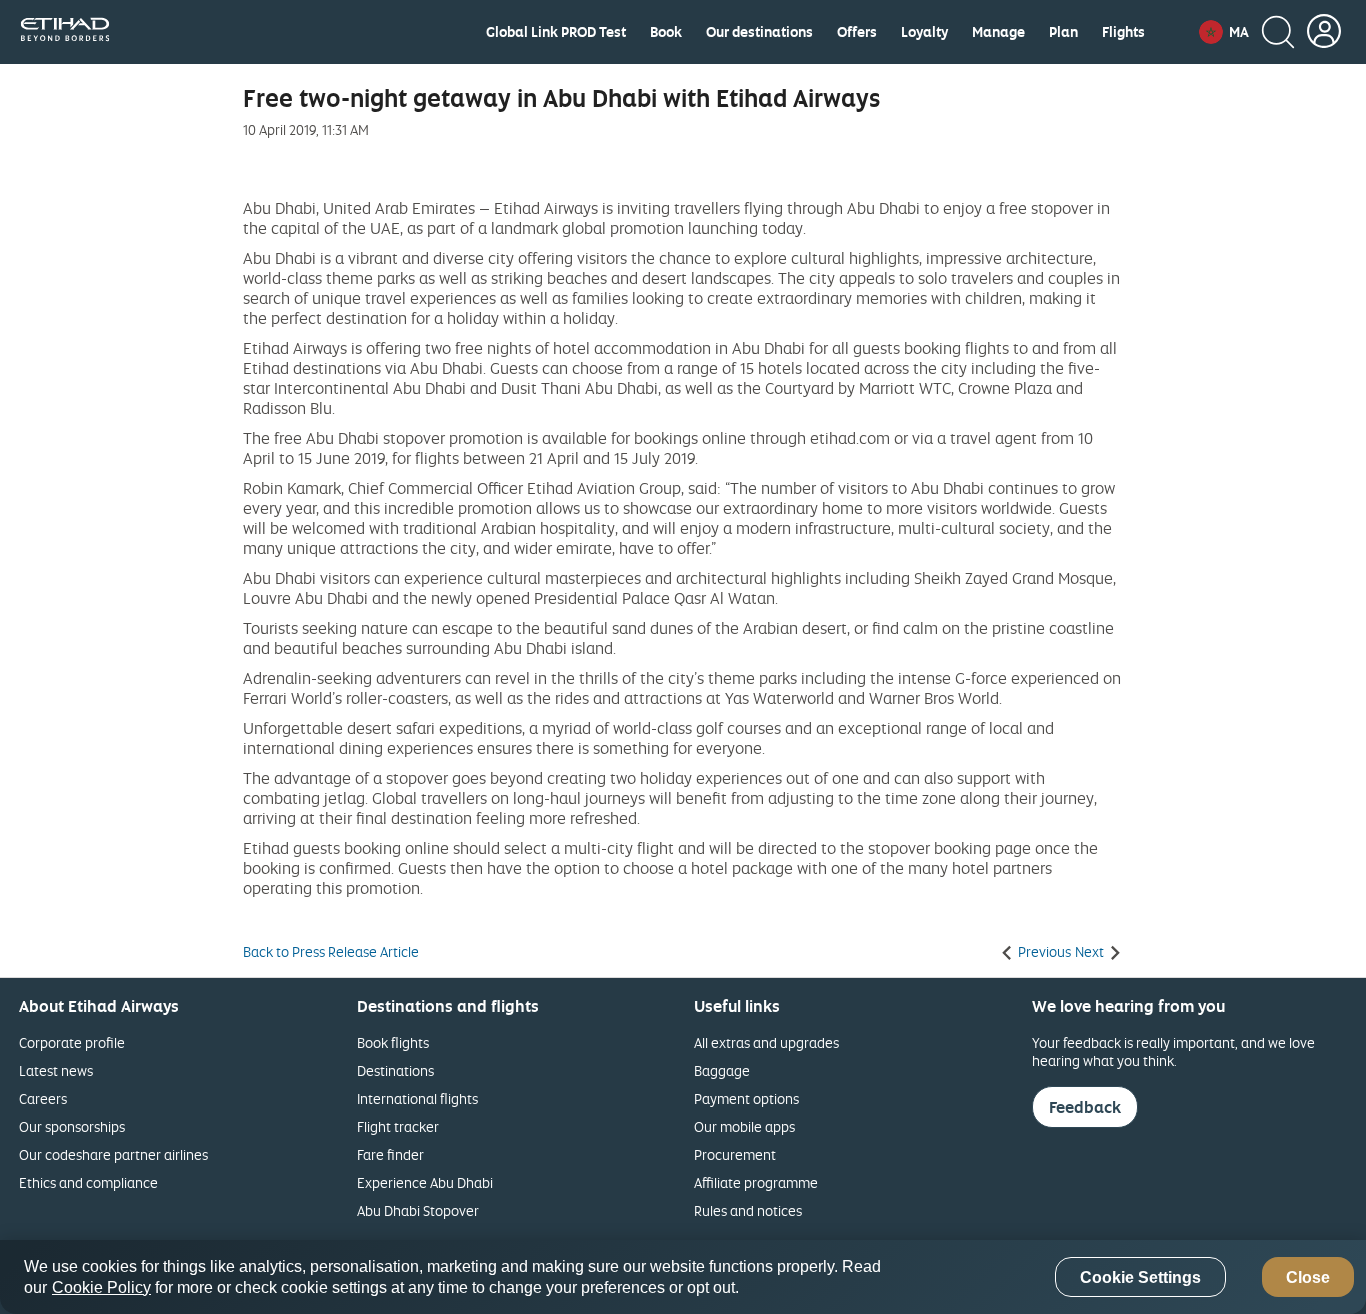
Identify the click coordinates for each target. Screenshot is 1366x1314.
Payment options (746, 1098)
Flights (1123, 32)
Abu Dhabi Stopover (418, 1210)
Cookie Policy (101, 1287)
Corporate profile (72, 1042)
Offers (857, 32)
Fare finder (390, 1154)
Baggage (722, 1070)
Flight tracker (398, 1126)
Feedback (1085, 1107)
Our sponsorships (72, 1126)
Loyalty (924, 32)
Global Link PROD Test (556, 32)
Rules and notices (748, 1210)
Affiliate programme (756, 1182)
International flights (417, 1098)
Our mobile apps (744, 1126)
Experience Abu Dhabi (425, 1182)
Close (1308, 1277)
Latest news (56, 1070)
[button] (1224, 32)
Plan (1063, 32)
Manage (998, 32)
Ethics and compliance (88, 1182)
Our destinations (759, 32)
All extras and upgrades (766, 1042)
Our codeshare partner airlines (113, 1154)
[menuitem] (556, 32)
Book (666, 32)
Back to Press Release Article (331, 952)
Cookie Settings (1140, 1277)
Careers (43, 1098)
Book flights (393, 1042)
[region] (683, 1277)
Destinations (395, 1070)
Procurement (735, 1154)
